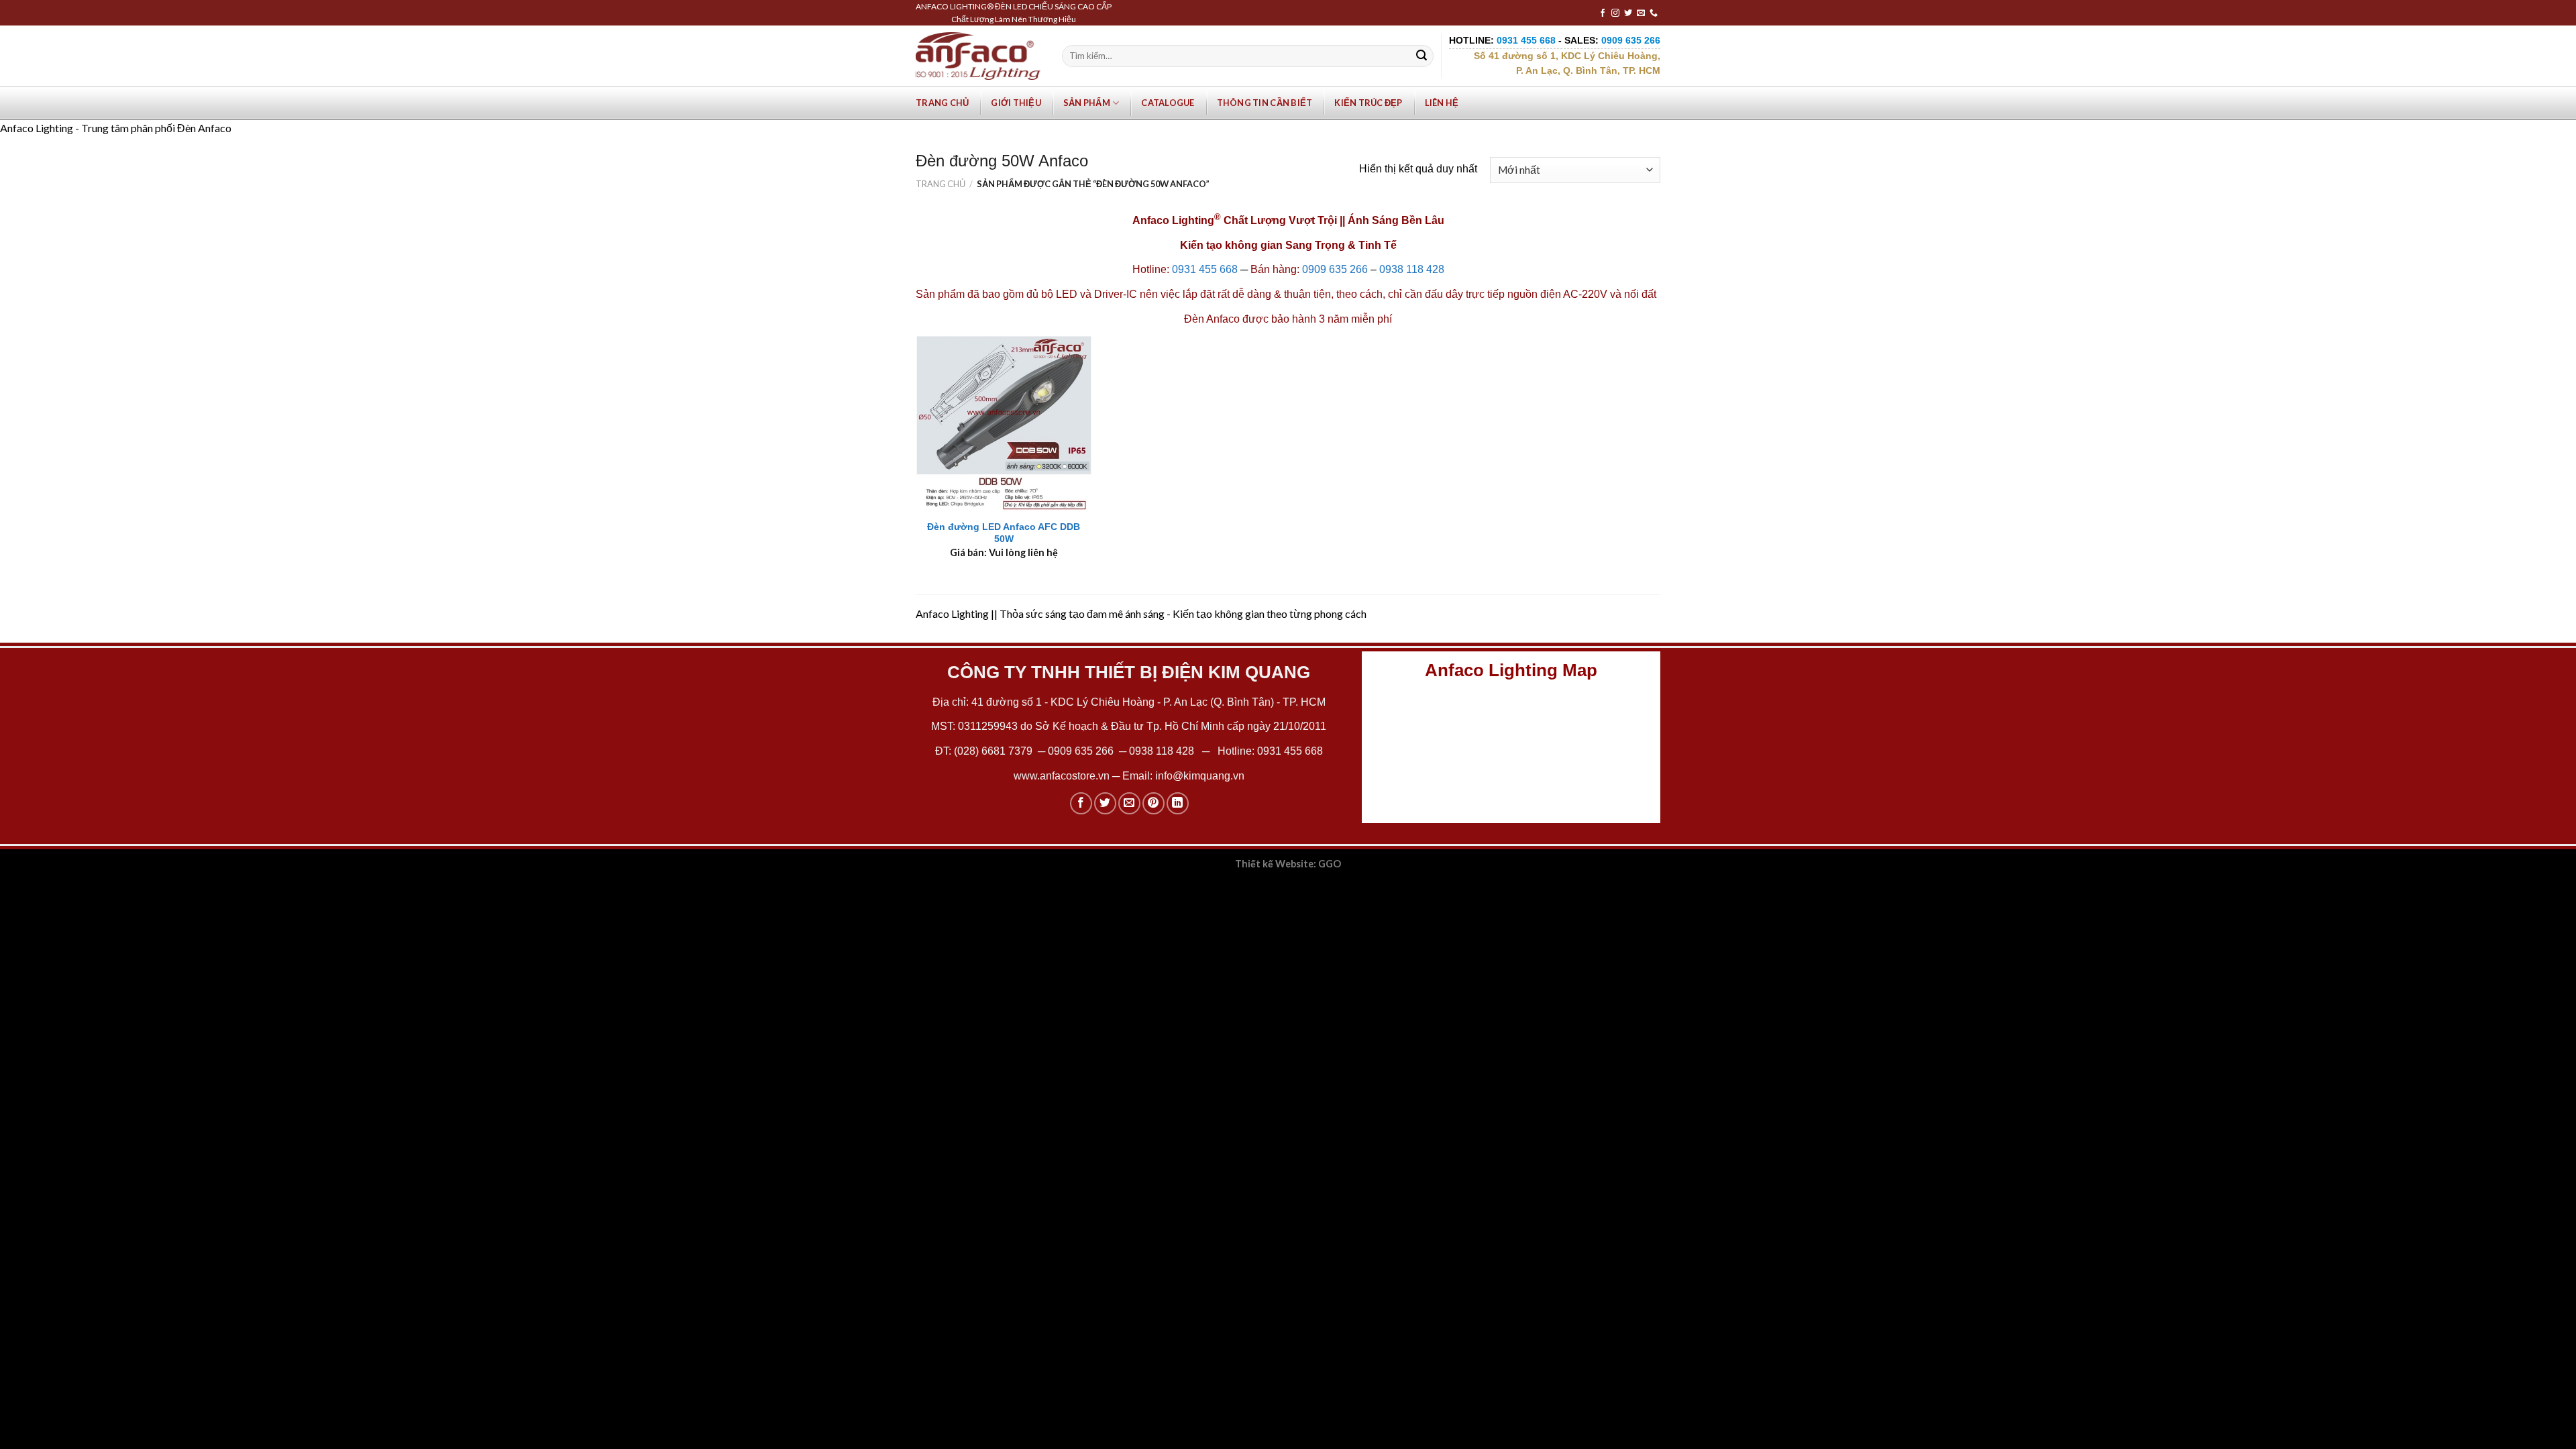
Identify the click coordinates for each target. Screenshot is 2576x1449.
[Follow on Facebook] (1603, 13)
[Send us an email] (1641, 13)
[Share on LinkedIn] (1178, 803)
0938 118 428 (1412, 269)
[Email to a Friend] (1129, 803)
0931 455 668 (1205, 269)
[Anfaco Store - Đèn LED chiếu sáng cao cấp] (978, 56)
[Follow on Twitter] (1628, 13)
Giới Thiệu (1016, 103)
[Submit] (1421, 56)
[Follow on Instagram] (1615, 13)
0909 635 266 (1335, 269)
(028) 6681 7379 (995, 751)
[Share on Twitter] (1105, 803)
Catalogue (1168, 103)
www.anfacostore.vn (1062, 776)
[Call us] (1654, 13)
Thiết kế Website (1274, 864)
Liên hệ (1442, 103)
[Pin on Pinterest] (1153, 803)
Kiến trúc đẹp (1368, 103)
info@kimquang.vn (1200, 776)
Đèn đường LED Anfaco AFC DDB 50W (1004, 533)
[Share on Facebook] (1081, 803)
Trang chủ (942, 103)
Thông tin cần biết (1265, 103)
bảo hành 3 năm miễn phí (1332, 319)
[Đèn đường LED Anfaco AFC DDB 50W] (1004, 424)
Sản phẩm (1087, 103)
